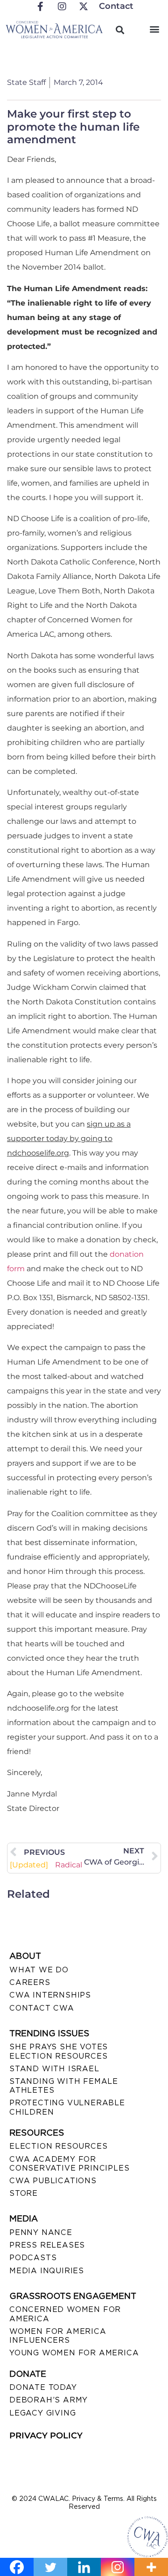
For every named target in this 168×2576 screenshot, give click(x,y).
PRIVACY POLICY (46, 2436)
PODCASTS (33, 2258)
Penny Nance (41, 2232)
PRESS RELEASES (47, 2245)
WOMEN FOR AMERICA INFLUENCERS (58, 2336)
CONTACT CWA (42, 2008)
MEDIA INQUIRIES (47, 2271)
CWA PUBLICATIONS (53, 2181)
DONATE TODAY (43, 2387)
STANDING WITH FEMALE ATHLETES (64, 2086)
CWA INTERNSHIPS (50, 1995)
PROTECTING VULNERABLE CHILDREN (67, 2107)
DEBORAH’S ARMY (49, 2400)
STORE (24, 2193)
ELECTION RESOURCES (58, 2146)
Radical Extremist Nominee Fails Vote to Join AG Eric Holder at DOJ (47, 1865)
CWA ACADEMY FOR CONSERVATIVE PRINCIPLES (69, 2164)
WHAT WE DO (39, 1970)
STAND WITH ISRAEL (54, 2069)
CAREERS (30, 1982)
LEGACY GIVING (42, 2413)
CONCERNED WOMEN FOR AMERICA (65, 2314)
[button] (155, 29)
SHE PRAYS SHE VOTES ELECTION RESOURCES (59, 2051)
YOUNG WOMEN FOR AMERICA (74, 2353)
